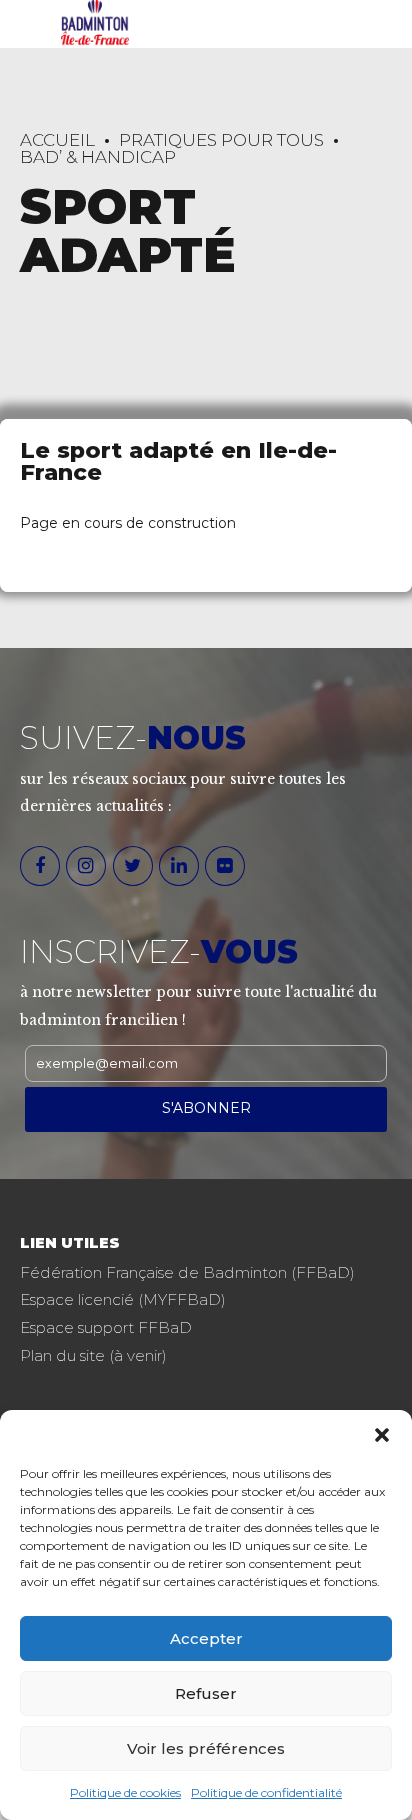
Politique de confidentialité (266, 1792)
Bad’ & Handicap (98, 157)
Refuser (206, 1693)
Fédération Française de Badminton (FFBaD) (187, 1272)
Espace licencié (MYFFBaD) (123, 1299)
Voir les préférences (206, 1748)
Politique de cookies (125, 1792)
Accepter (206, 1638)
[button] (382, 1435)
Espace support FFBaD (106, 1327)
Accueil (57, 140)
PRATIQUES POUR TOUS (221, 140)
